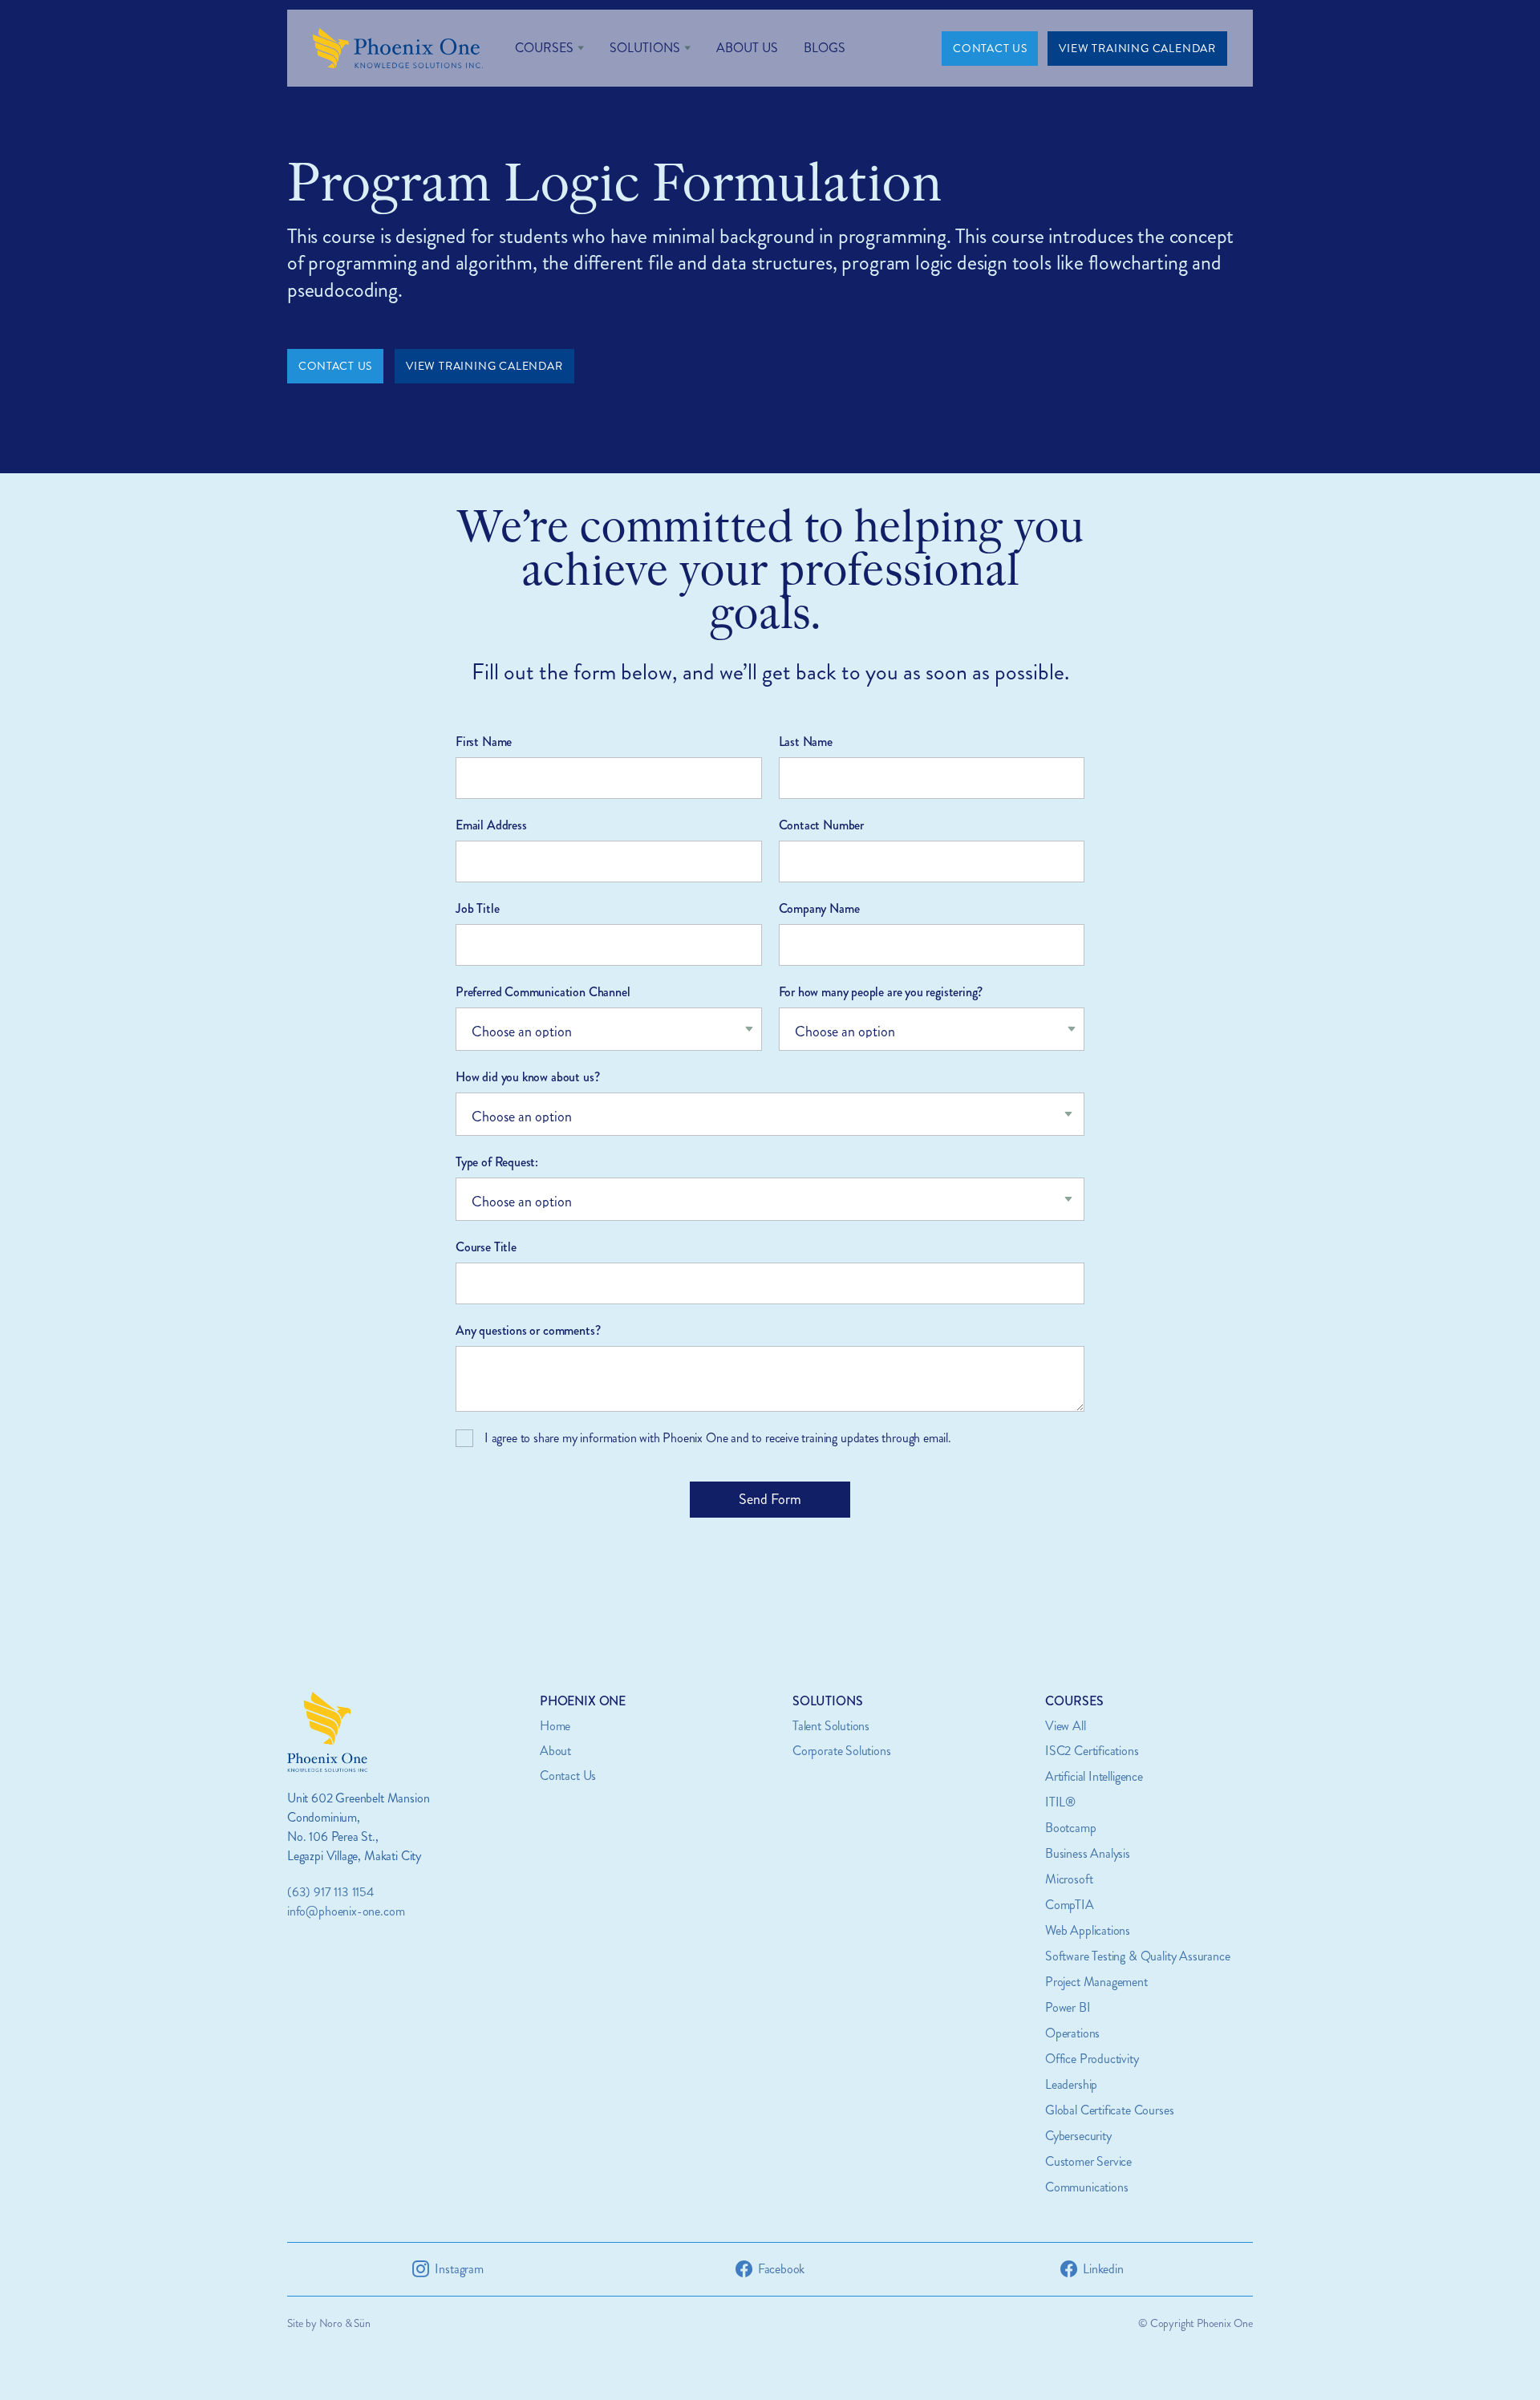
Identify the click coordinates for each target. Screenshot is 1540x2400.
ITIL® (1060, 1802)
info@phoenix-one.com (346, 1911)
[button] (549, 48)
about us (747, 48)
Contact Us (568, 1776)
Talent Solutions (831, 1726)
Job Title (477, 908)
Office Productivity (1092, 2059)
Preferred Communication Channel (543, 992)
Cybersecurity (1078, 2136)
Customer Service (1088, 2161)
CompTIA (1070, 1905)
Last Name (806, 742)
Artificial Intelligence (1094, 1776)
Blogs (825, 48)
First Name (484, 742)
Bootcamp (1071, 1828)
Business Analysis (1088, 1853)
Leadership (1071, 2084)
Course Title (486, 1247)
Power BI (1068, 2007)
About (555, 1751)
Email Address (491, 825)
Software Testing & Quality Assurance (1138, 1956)
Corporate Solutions (842, 1751)
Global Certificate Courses (1109, 2110)
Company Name (819, 908)
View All (1066, 1726)
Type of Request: (497, 1162)
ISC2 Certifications (1092, 1751)
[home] (398, 48)
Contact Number (821, 825)
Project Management (1096, 1982)
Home (555, 1726)
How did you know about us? (527, 1077)
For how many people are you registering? (881, 992)
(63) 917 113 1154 (330, 1892)
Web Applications (1088, 1930)
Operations (1072, 2033)
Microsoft (1069, 1879)
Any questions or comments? (528, 1330)
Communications (1086, 2187)
